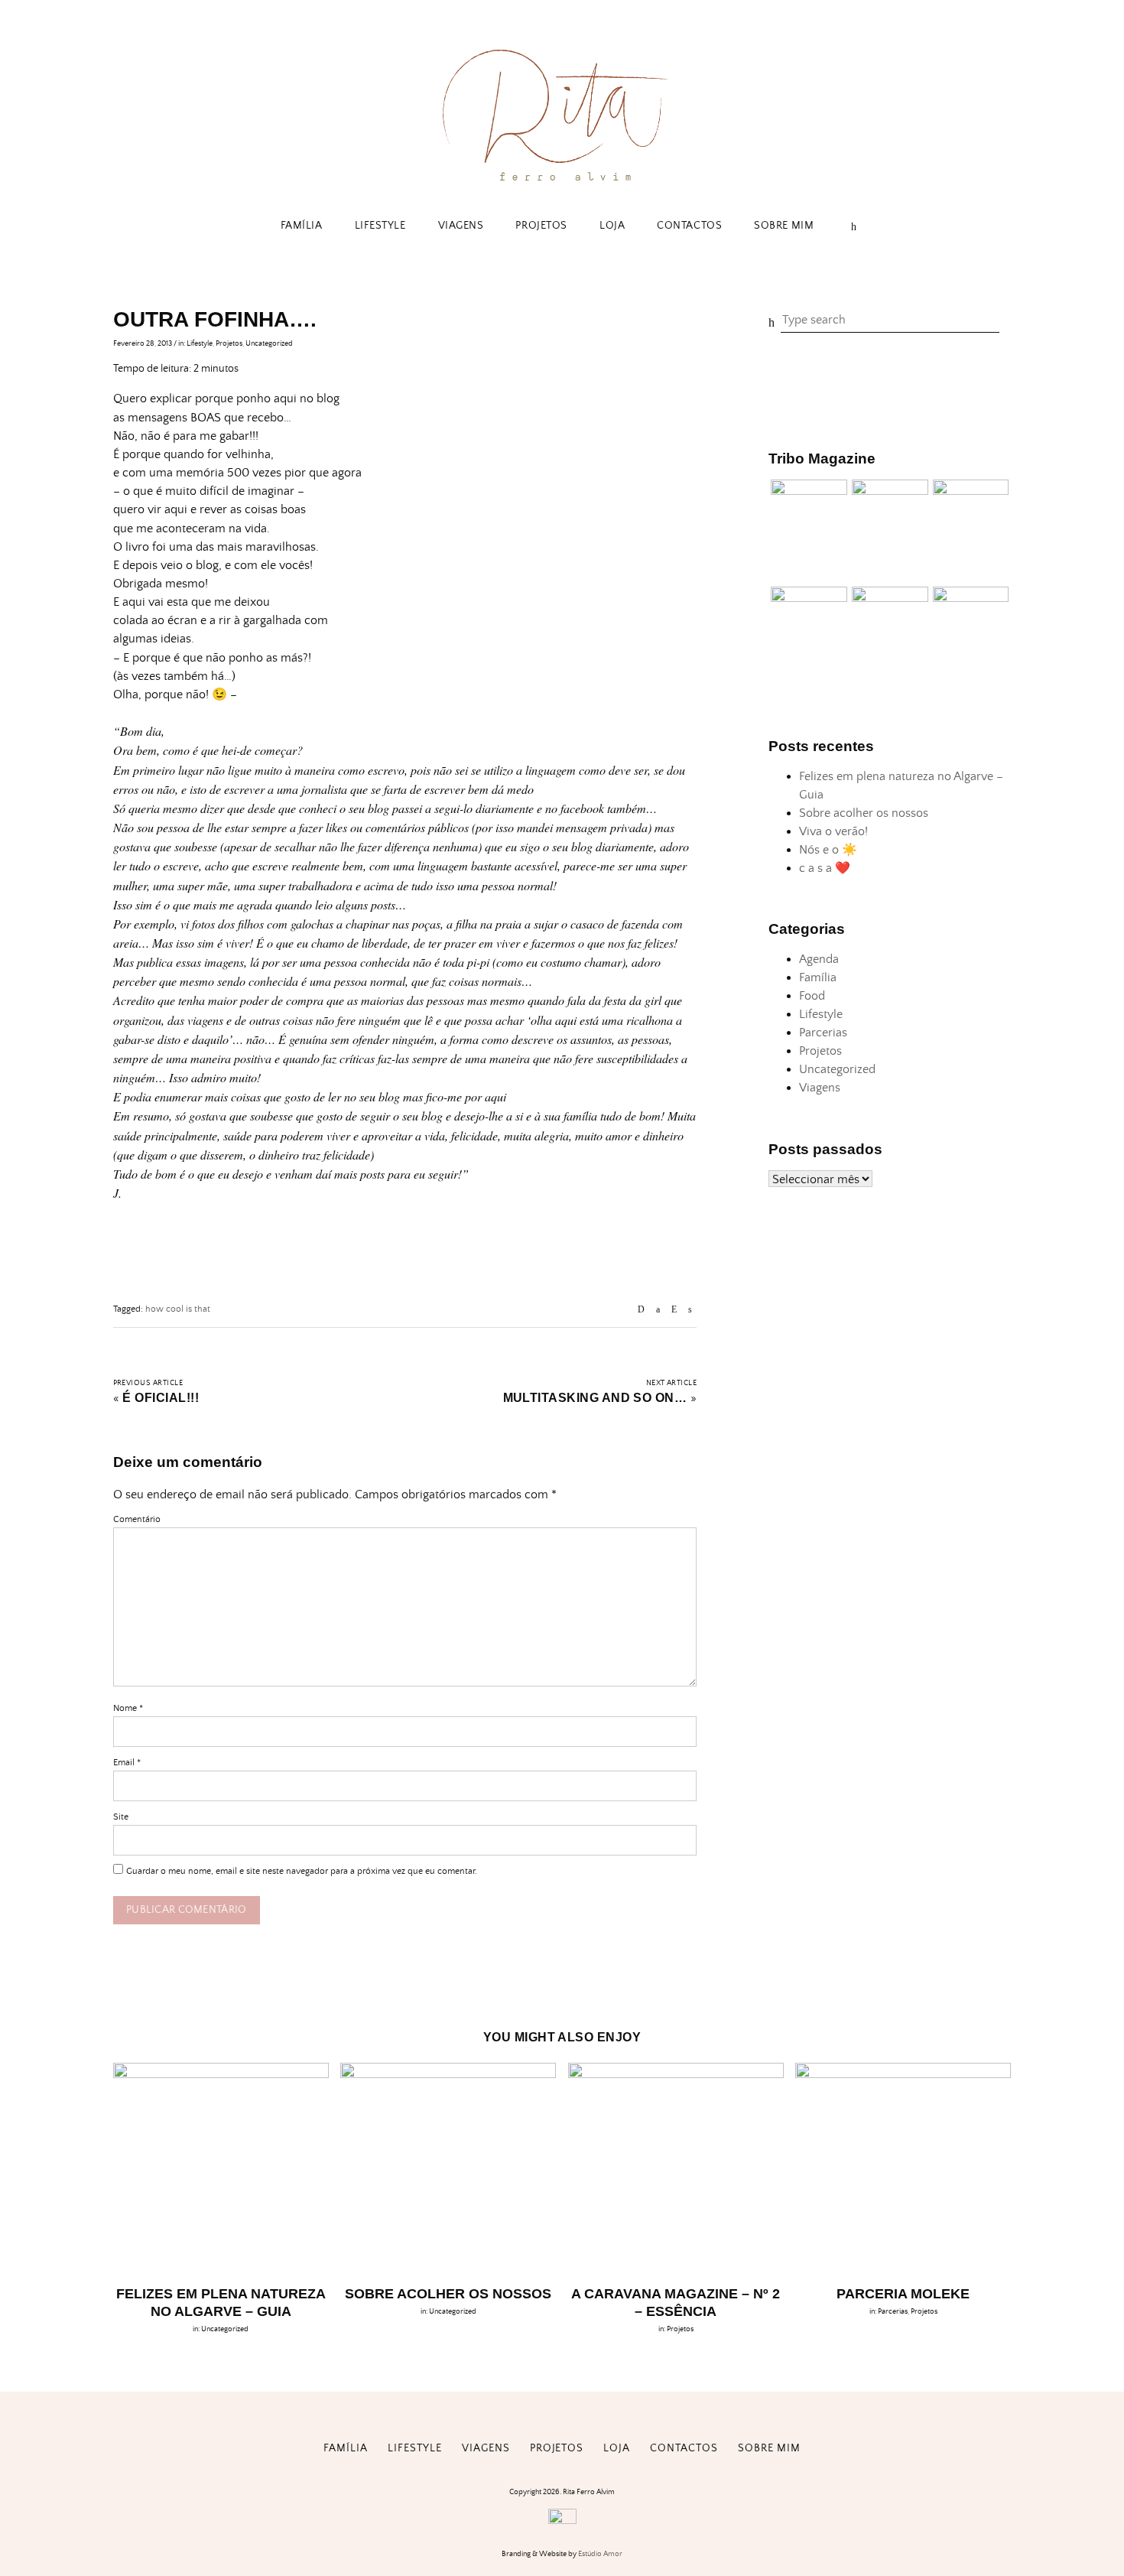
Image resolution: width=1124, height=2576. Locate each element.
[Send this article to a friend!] (641, 1310)
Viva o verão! (833, 831)
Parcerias (823, 1033)
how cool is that (178, 1309)
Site (121, 1817)
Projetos (541, 226)
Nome (128, 1708)
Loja (612, 226)
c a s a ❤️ (825, 868)
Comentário (137, 1519)
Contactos (689, 226)
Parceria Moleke (903, 2294)
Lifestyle (380, 226)
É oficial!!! (161, 1398)
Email (127, 1763)
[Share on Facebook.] (658, 1310)
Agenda (819, 959)
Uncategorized (269, 343)
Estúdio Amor (600, 2554)
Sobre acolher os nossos (864, 813)
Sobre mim (784, 226)
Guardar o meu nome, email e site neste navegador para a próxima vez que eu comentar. (302, 1871)
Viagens (461, 226)
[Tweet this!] (690, 1310)
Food (812, 996)
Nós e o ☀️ (828, 850)
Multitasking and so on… (595, 1398)
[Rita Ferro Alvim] (562, 185)
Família (302, 226)
